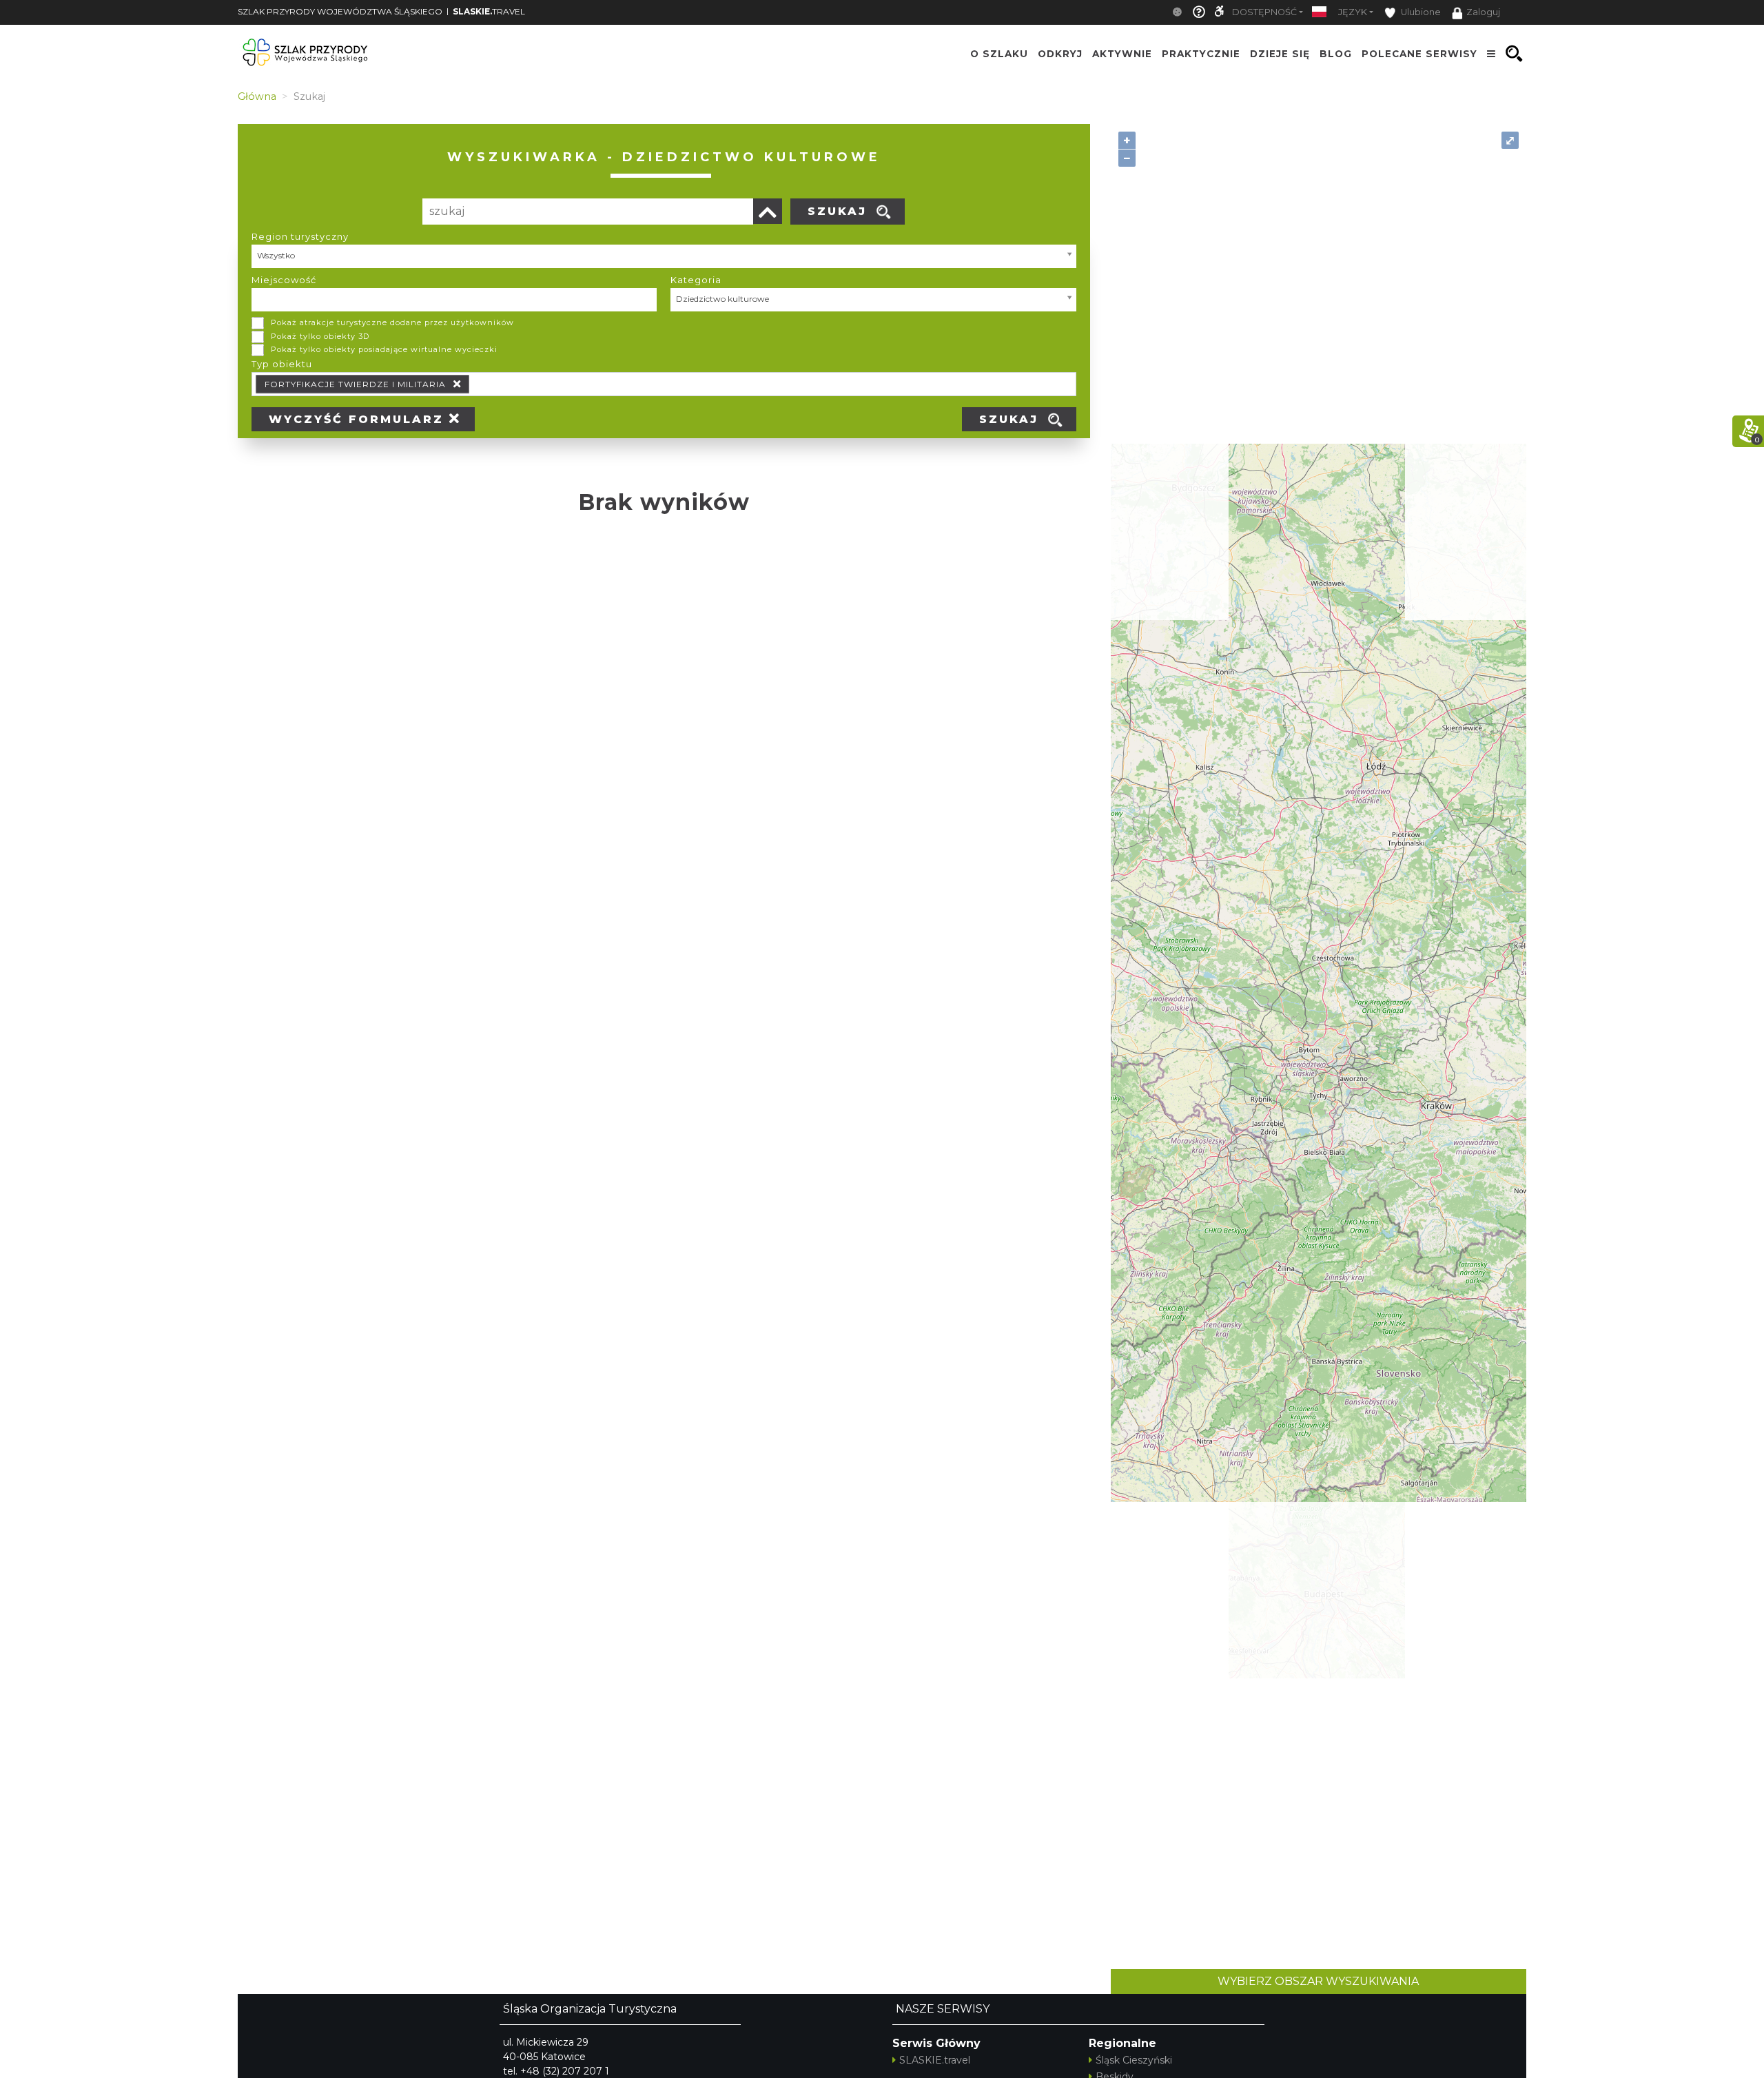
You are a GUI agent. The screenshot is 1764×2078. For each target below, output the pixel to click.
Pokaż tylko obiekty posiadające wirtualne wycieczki (384, 349)
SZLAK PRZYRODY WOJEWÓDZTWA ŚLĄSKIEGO (340, 11)
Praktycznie (1201, 54)
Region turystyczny (300, 236)
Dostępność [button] (1264, 12)
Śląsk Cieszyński (1134, 2060)
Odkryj (1060, 54)
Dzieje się (1280, 54)
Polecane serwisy (1419, 54)
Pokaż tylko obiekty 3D (320, 336)
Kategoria (696, 280)
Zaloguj (1483, 12)
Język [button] (1353, 12)
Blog (1336, 54)
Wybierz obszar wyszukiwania (1318, 1981)
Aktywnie (1122, 54)
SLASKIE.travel (935, 2060)
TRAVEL (489, 11)
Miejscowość (284, 280)
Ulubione (1420, 12)
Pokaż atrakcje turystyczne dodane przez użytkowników (392, 322)
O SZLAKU (999, 54)
